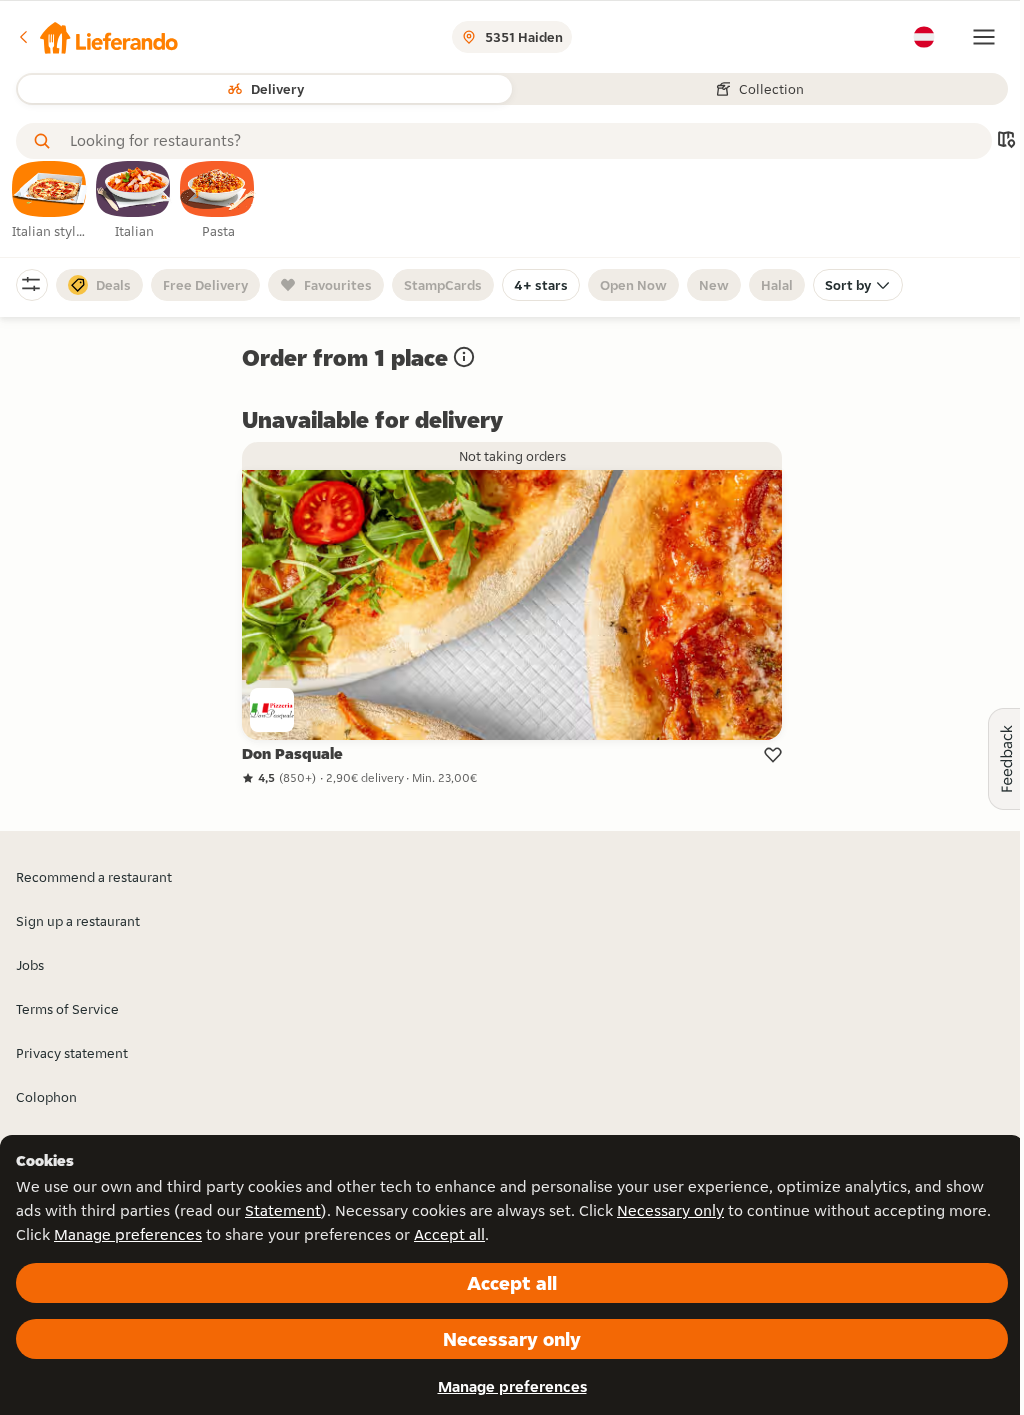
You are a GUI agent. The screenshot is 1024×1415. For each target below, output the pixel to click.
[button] (97, 37)
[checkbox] (50, 201)
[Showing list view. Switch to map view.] (1006, 141)
